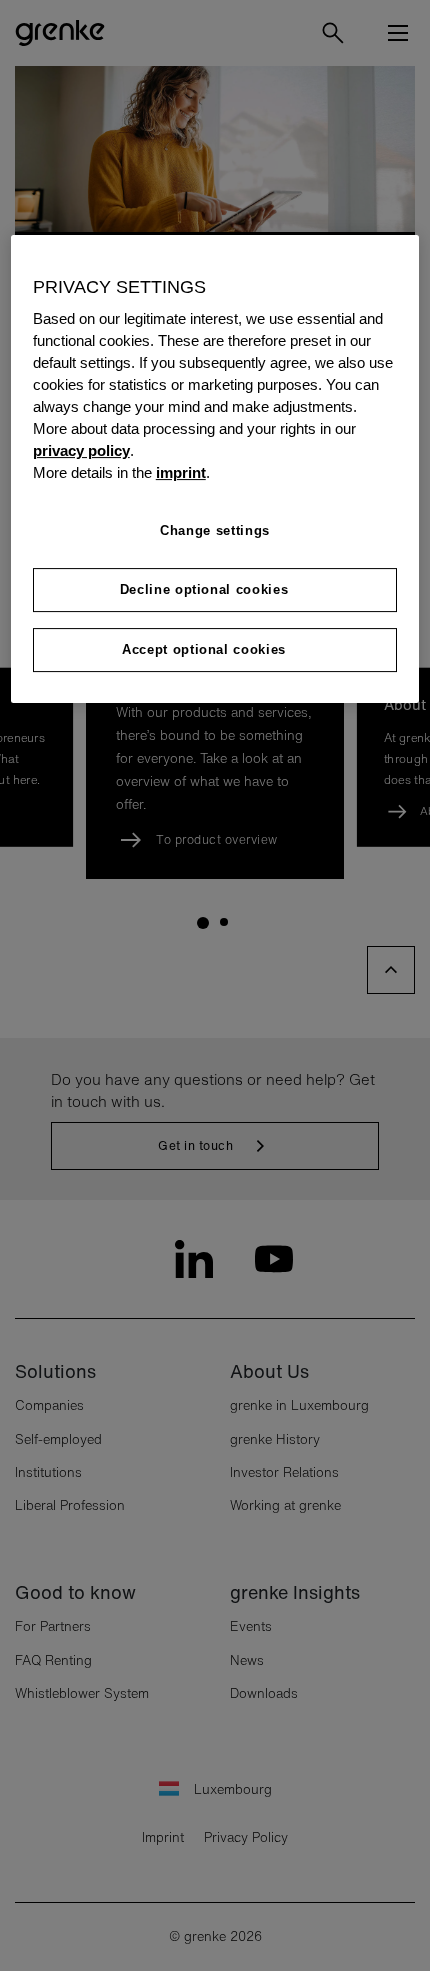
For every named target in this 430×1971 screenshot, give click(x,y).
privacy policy (81, 451)
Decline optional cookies (204, 589)
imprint (181, 473)
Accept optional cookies (204, 649)
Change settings (215, 530)
